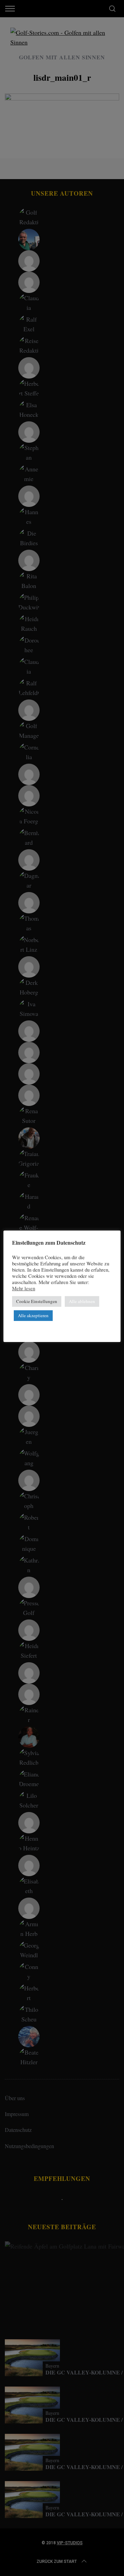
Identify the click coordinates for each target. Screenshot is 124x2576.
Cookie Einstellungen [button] (37, 1301)
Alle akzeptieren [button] (33, 1315)
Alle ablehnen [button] (82, 1301)
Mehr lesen (24, 1289)
